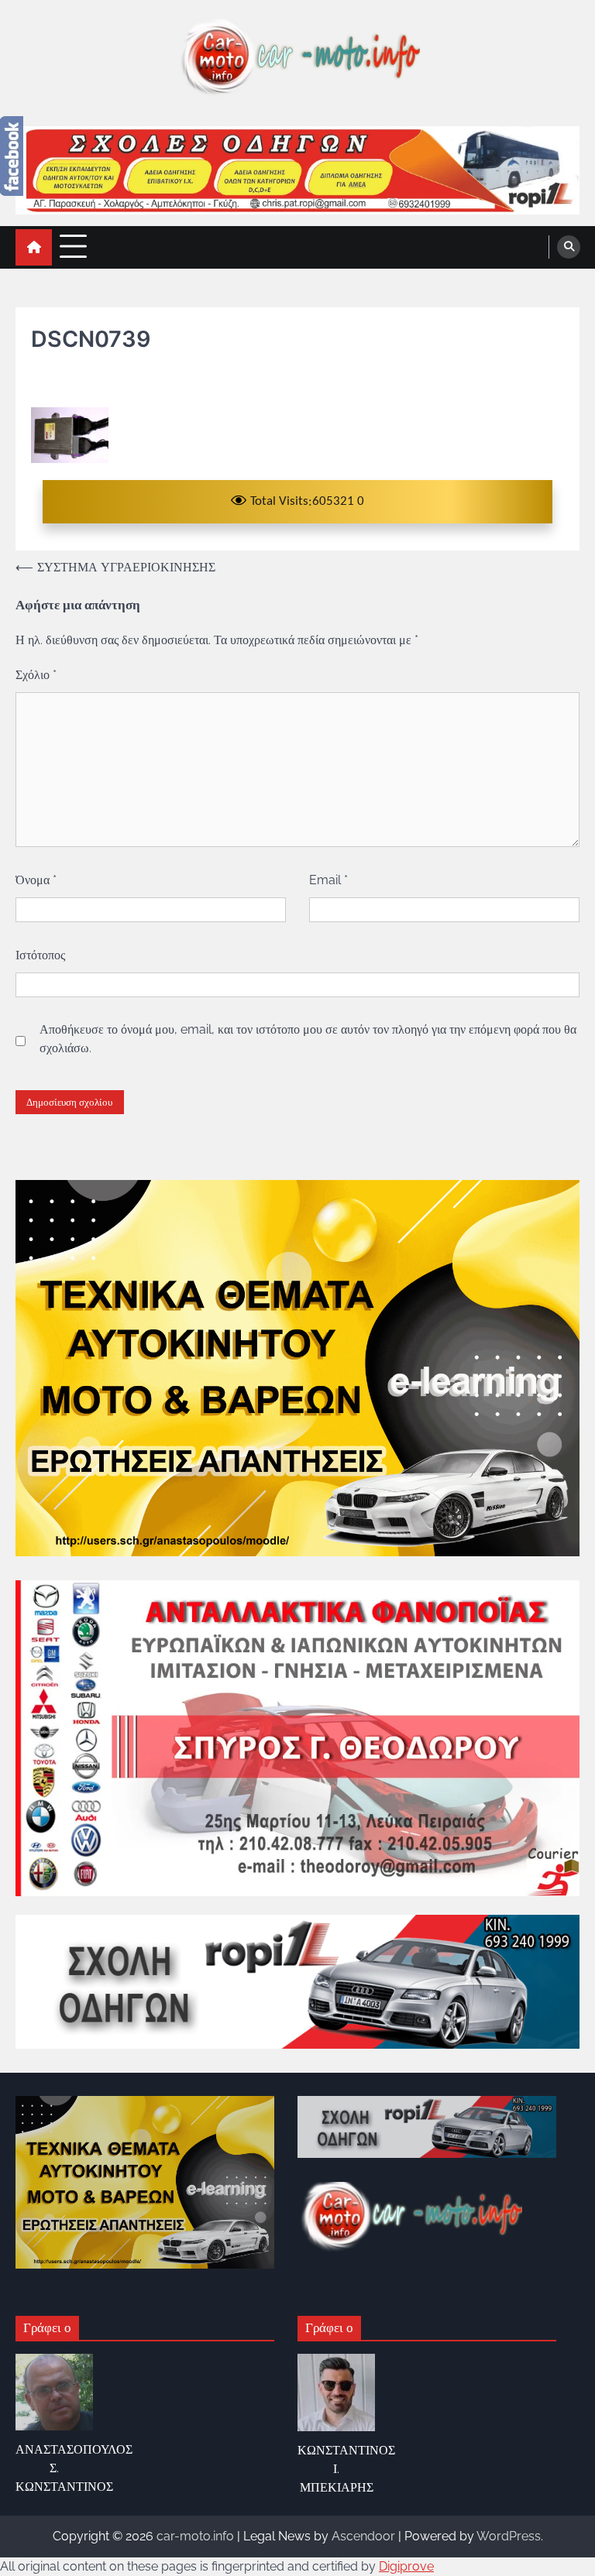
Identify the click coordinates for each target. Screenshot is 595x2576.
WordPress (509, 2536)
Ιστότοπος (40, 955)
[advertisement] (297, 170)
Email (328, 880)
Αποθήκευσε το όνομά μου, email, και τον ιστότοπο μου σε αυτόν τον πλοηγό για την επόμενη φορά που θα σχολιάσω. (308, 1039)
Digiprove (406, 2566)
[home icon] (34, 247)
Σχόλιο (36, 675)
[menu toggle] (73, 247)
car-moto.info (195, 2536)
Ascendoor (363, 2536)
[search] (569, 247)
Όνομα (36, 880)
